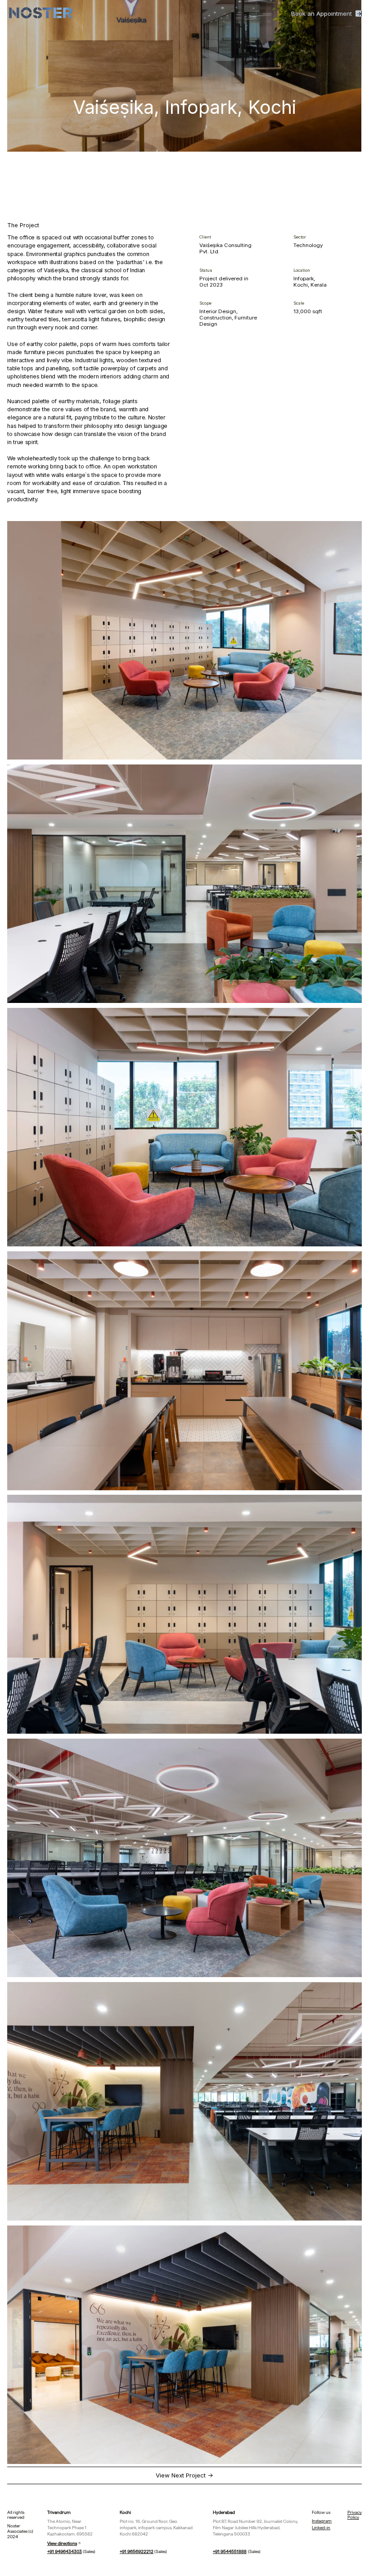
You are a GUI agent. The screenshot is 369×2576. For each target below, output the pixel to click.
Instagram (322, 2521)
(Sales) (72, 2551)
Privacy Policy (355, 2515)
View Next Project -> (184, 2475)
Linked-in (321, 2528)
